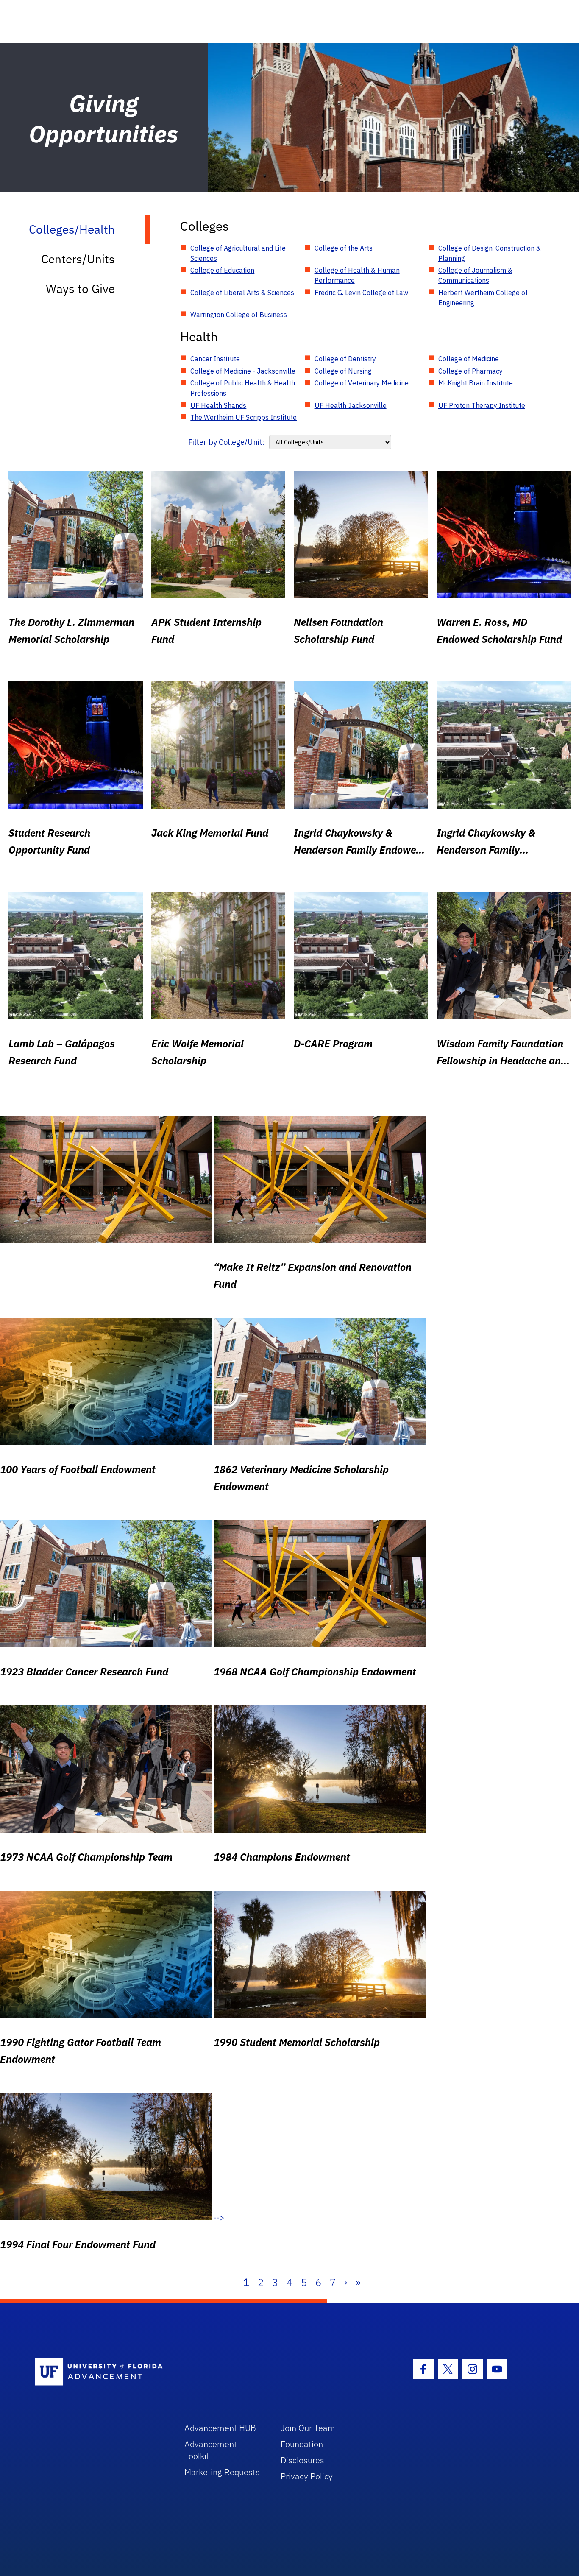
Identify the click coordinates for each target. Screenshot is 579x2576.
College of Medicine (469, 359)
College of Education (222, 270)
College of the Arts (344, 248)
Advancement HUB (220, 2428)
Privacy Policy (307, 2476)
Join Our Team (308, 2428)
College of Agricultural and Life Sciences (238, 253)
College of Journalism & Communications (475, 275)
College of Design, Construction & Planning (490, 253)
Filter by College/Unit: (227, 442)
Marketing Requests (222, 2472)
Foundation (302, 2444)
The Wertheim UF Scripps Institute (244, 417)
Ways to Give (80, 289)
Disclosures (302, 2460)
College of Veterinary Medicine (362, 383)
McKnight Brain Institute (476, 383)
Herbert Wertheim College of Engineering (483, 298)
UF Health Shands (218, 405)
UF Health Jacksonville (351, 405)
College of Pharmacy (470, 371)
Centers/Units (78, 259)
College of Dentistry (345, 359)
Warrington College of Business (239, 315)
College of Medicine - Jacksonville (243, 371)
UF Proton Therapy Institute (482, 405)
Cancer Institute (215, 359)
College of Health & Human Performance (357, 275)
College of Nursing (343, 371)
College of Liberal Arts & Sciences (242, 293)
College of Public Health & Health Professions (243, 388)
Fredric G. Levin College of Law (361, 293)
